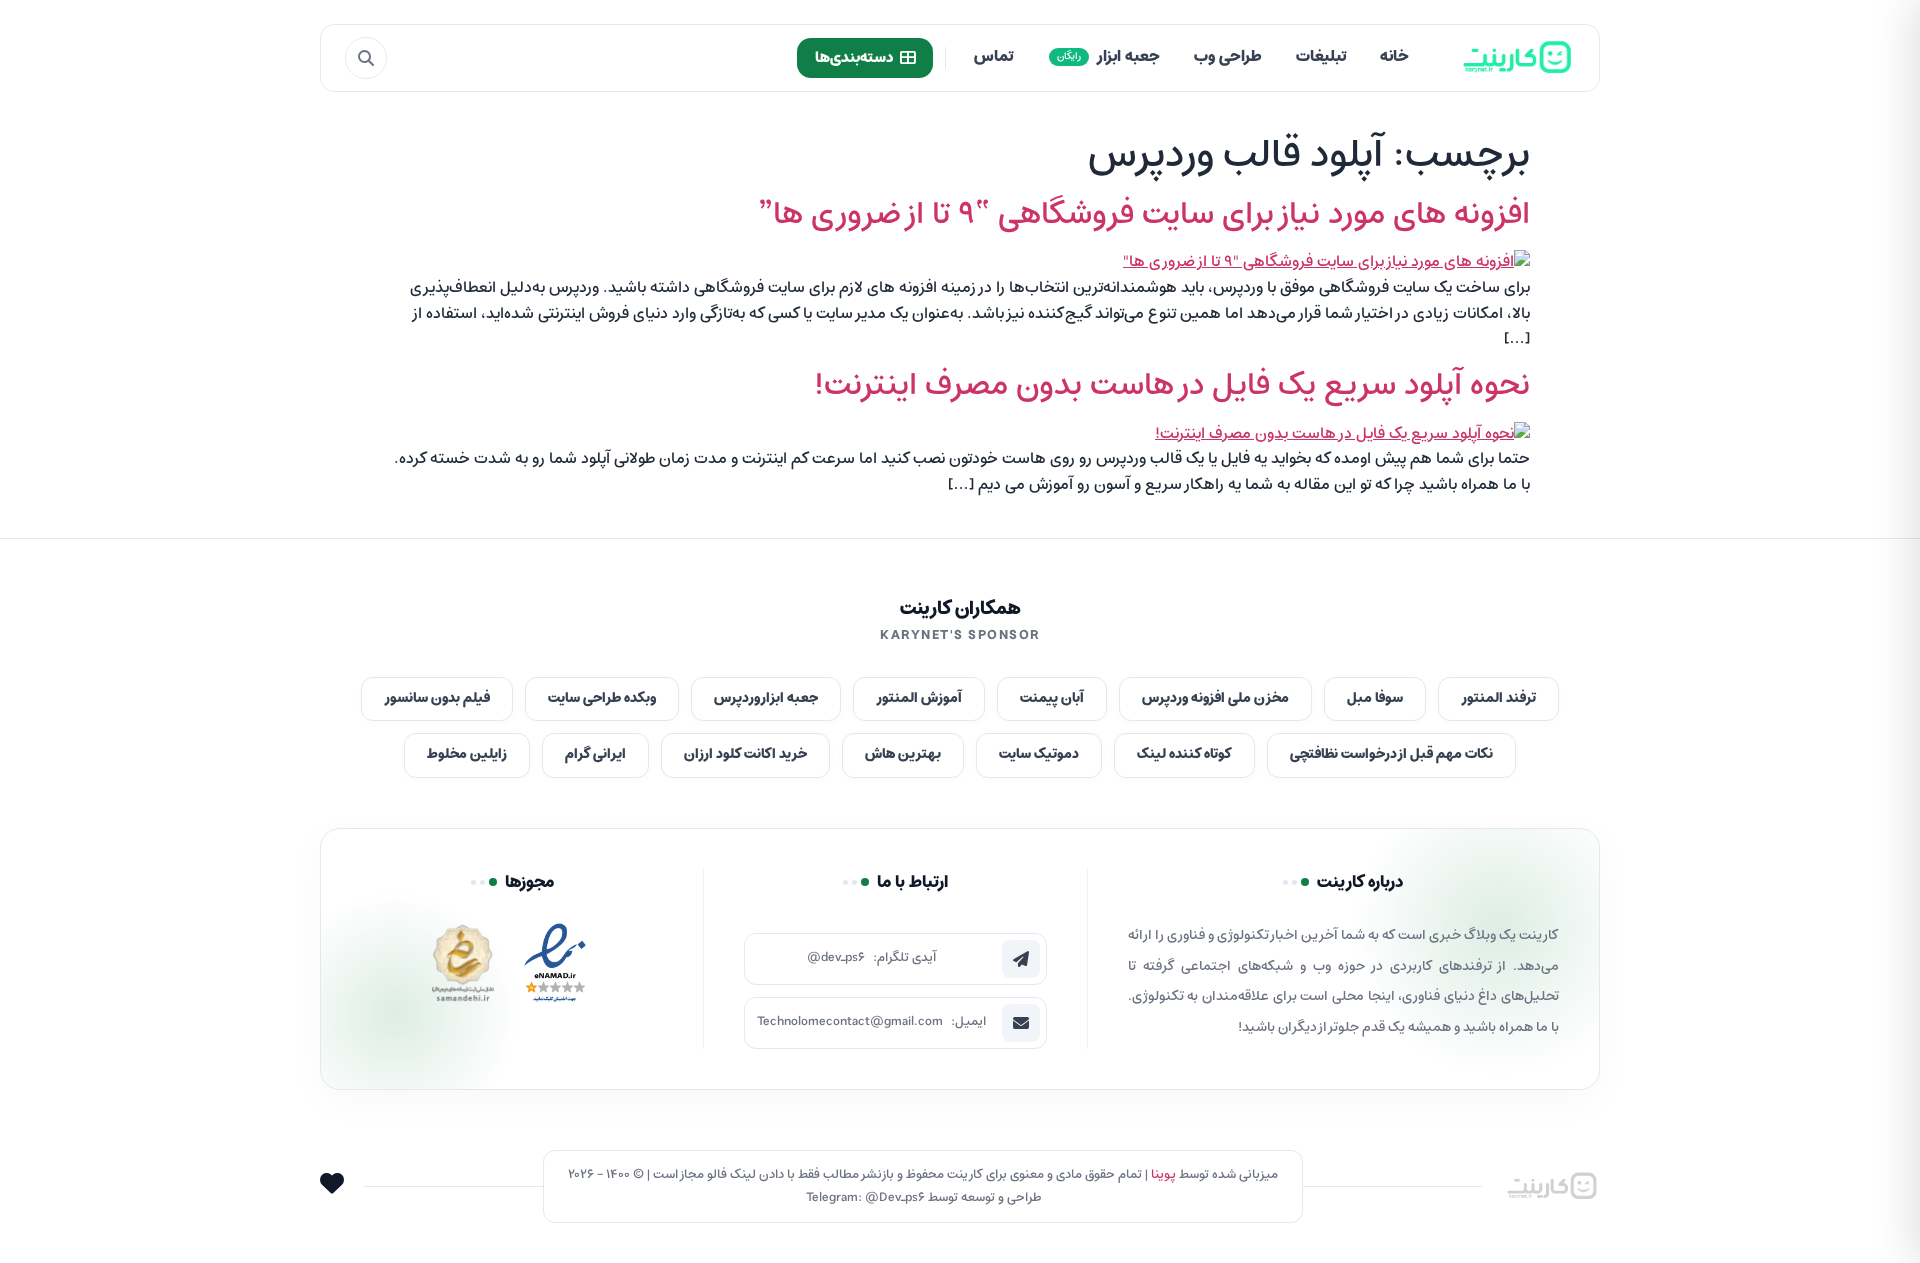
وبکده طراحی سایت (602, 698)
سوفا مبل (1375, 698)
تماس (993, 57)
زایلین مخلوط (467, 754)
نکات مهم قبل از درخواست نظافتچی (1391, 754)
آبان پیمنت (1052, 698)
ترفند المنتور (1498, 698)
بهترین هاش (903, 754)
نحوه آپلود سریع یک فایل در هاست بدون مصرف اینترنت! (1172, 386)
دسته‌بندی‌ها (854, 58)
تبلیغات (1321, 57)
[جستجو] (366, 58)
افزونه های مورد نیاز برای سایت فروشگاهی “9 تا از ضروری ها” (1144, 215)
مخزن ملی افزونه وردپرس (1215, 698)
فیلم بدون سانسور (437, 698)
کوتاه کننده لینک (1184, 754)
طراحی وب (1228, 57)
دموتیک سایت (1039, 754)
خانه (1394, 57)
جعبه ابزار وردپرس (766, 698)
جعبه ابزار (1108, 57)
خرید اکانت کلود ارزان (745, 754)
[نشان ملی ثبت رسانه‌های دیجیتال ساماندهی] (463, 968)
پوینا (1163, 1174)
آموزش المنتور (919, 698)
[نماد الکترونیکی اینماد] (555, 968)
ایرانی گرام (595, 754)
